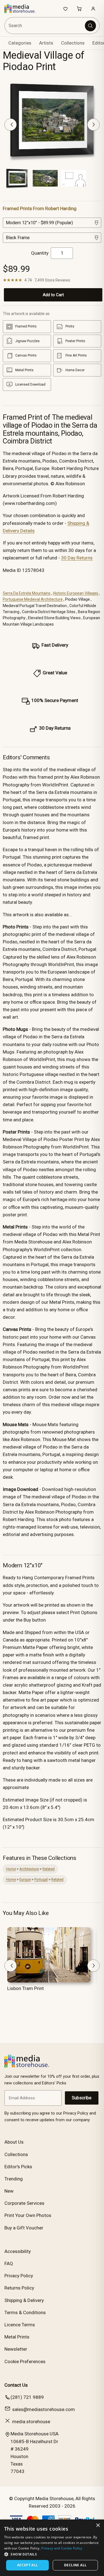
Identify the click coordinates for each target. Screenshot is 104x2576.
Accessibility (18, 2251)
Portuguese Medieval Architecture (33, 599)
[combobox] (45, 26)
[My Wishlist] (65, 9)
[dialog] (52, 2548)
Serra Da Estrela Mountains (27, 593)
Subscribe (82, 2098)
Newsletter (16, 2349)
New (9, 2191)
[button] (52, 2554)
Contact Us (16, 2385)
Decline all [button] (75, 2565)
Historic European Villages (76, 593)
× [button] (98, 2525)
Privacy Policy (19, 2276)
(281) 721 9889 (27, 2397)
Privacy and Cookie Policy (62, 2548)
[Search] (90, 26)
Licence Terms (20, 2325)
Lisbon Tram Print (26, 1988)
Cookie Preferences (25, 2361)
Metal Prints (17, 2337)
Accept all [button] (28, 2565)
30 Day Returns (77, 558)
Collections (73, 43)
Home (11, 1869)
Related (49, 1869)
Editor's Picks (18, 2167)
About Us (14, 2142)
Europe (25, 1879)
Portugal (41, 1879)
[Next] (93, 125)
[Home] (23, 9)
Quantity (40, 253)
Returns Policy (19, 2288)
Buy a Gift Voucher (24, 2228)
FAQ (9, 2263)
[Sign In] (93, 9)
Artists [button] (46, 43)
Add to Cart (53, 295)
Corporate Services (24, 2203)
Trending (14, 2179)
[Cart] (79, 9)
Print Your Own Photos (28, 2215)
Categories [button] (20, 43)
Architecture (29, 1869)
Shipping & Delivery (24, 2300)
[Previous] (11, 125)
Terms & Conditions (25, 2312)
